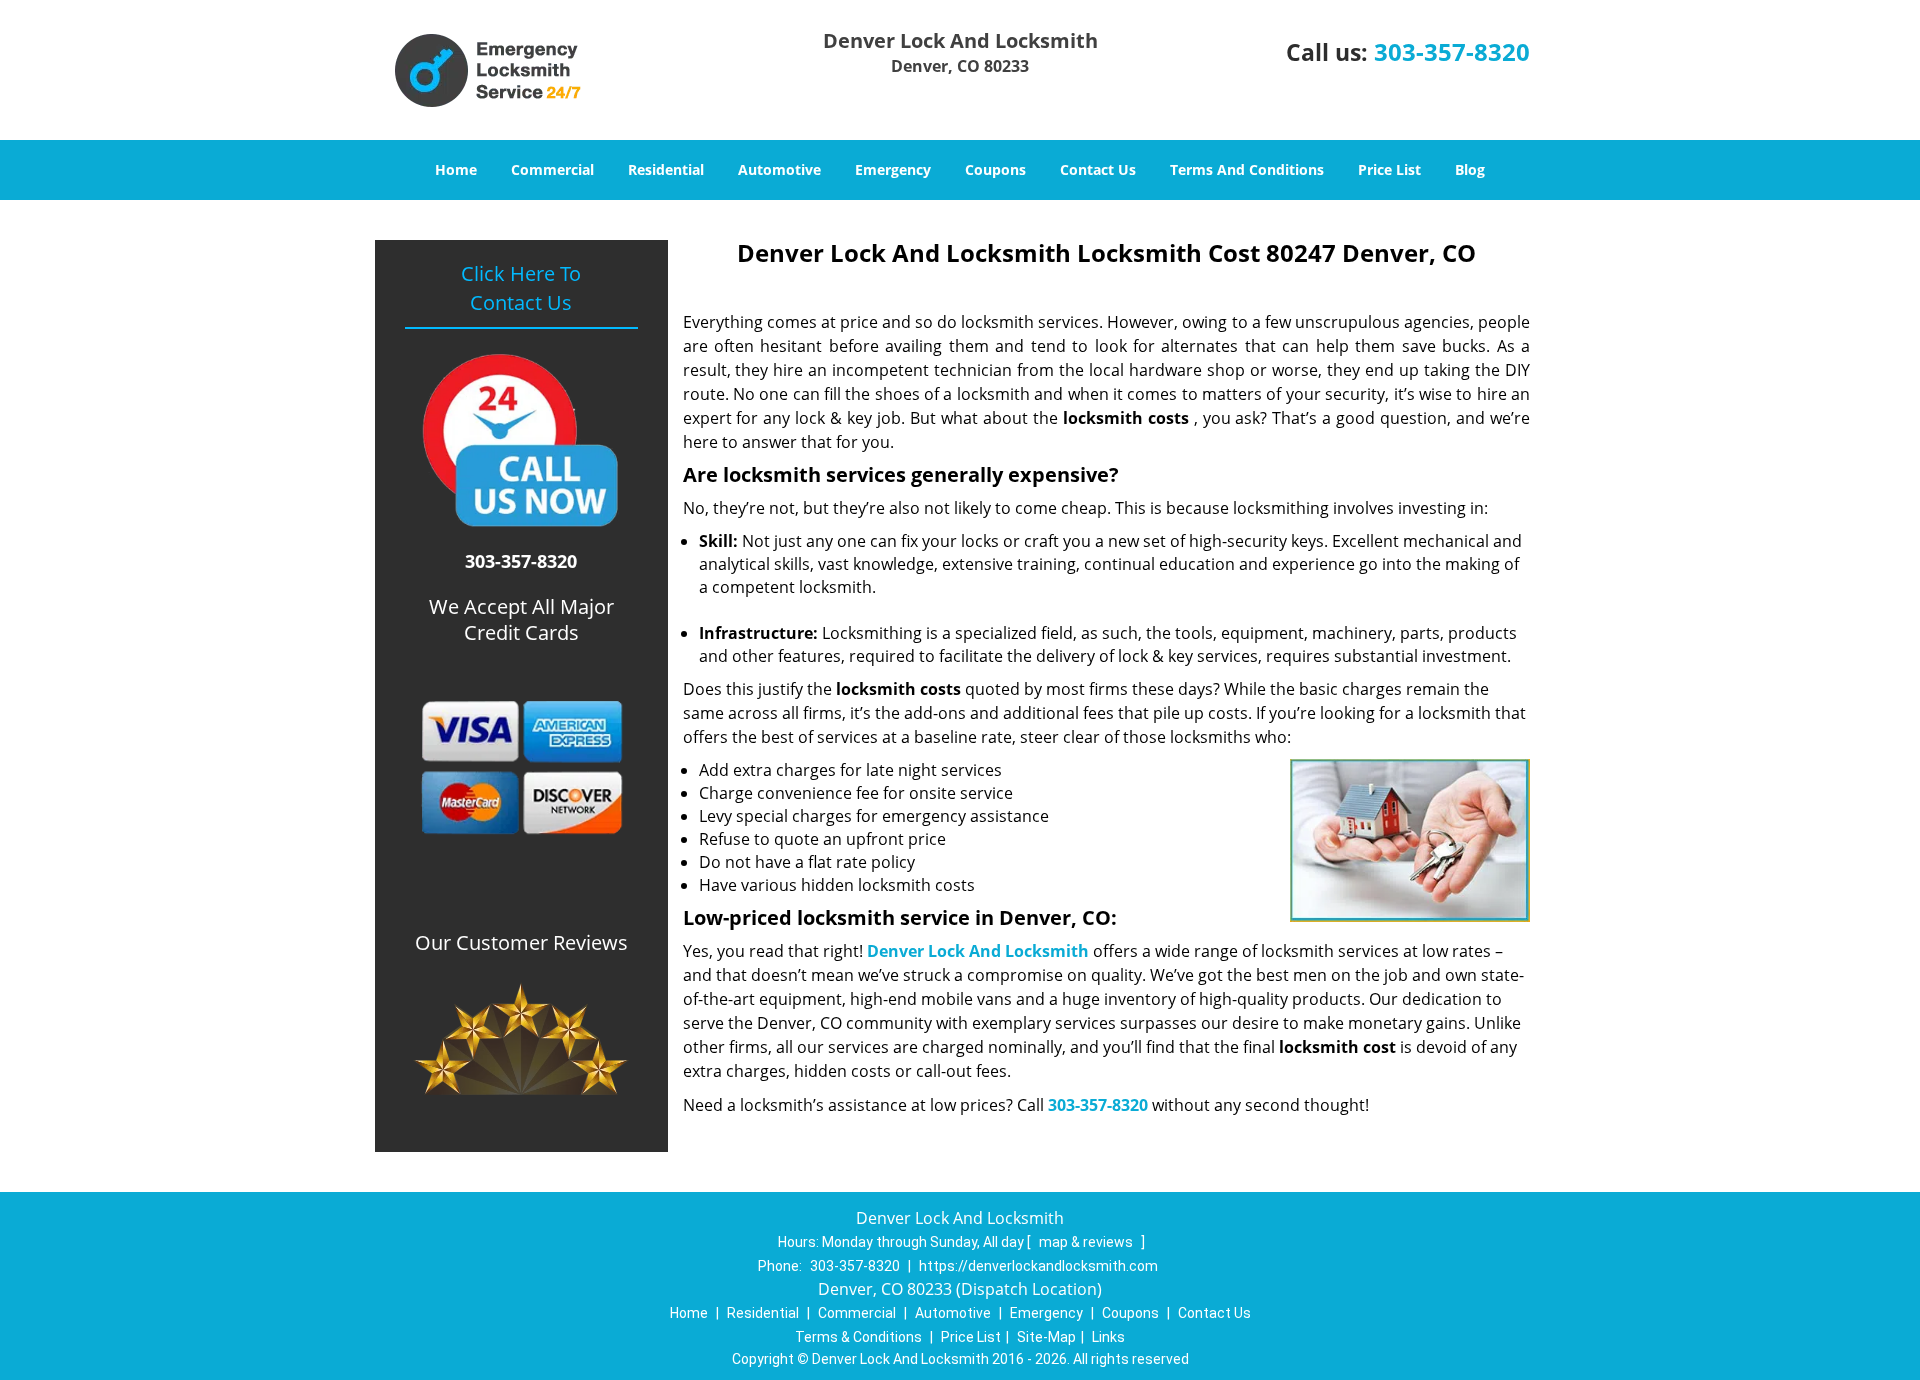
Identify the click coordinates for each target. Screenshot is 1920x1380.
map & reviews (1087, 1242)
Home (456, 169)
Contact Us (1098, 169)
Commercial (552, 169)
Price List (1389, 169)
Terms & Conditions (858, 1337)
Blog (1470, 169)
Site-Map (1046, 1337)
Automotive (779, 169)
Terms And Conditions (1247, 169)
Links (1108, 1337)
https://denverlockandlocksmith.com (1038, 1266)
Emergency (893, 169)
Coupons (995, 169)
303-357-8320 (1452, 51)
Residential (666, 169)
